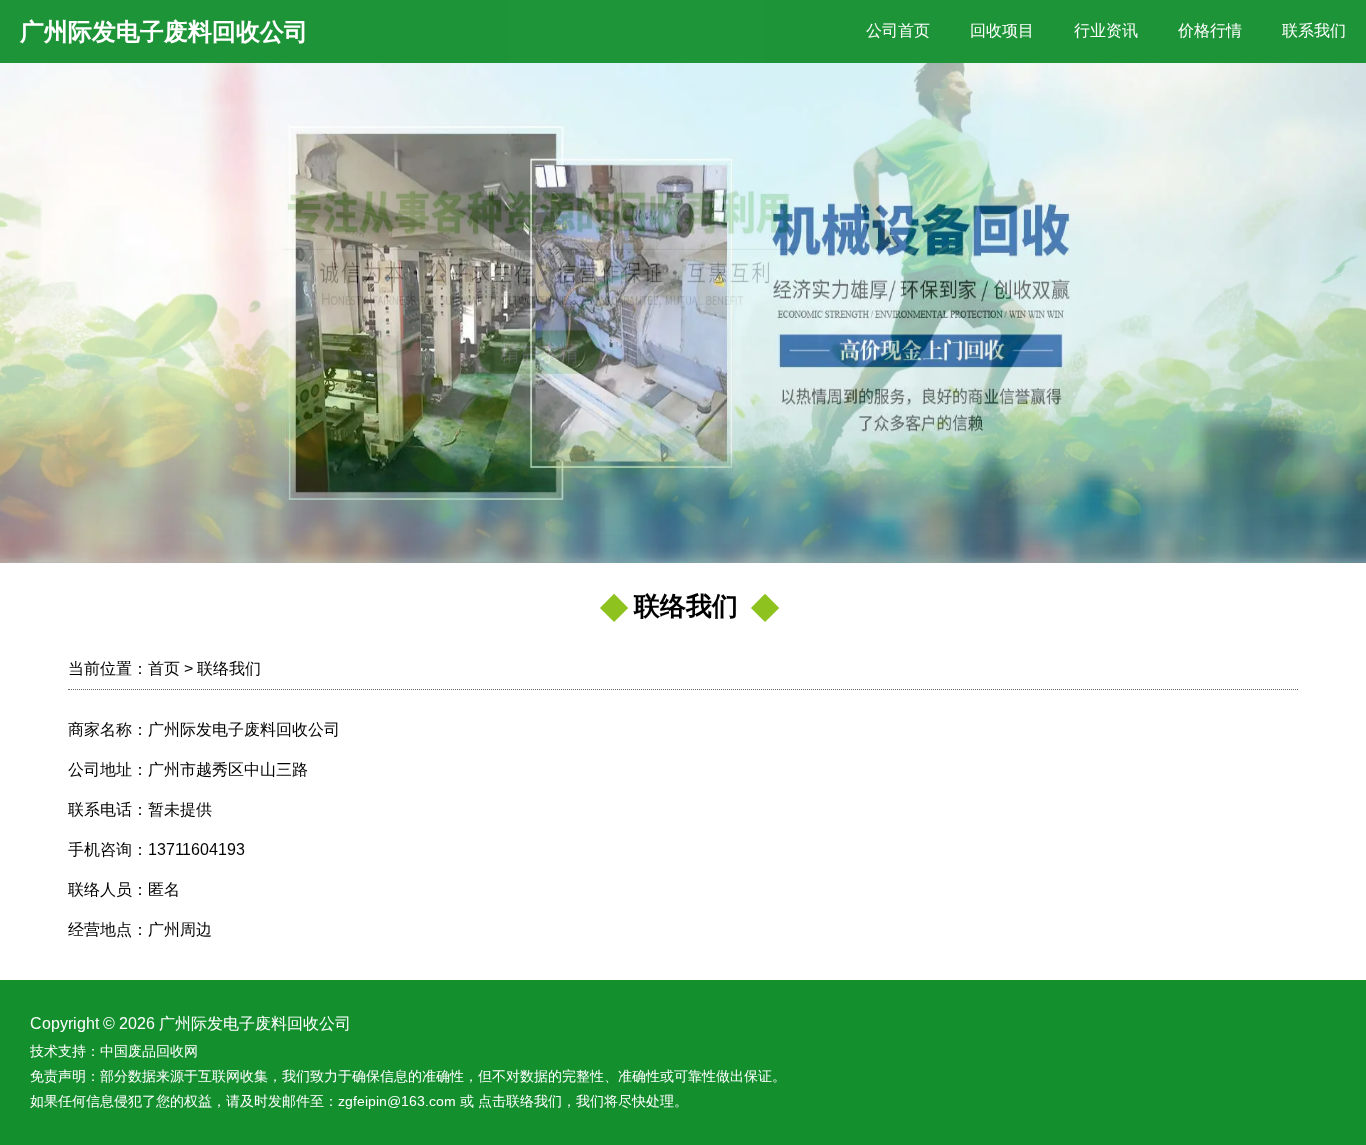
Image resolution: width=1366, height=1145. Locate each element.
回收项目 (1002, 30)
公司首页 (898, 30)
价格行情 (1210, 30)
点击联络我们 (520, 1101)
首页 (164, 668)
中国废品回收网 (149, 1051)
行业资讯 (1106, 30)
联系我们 (1314, 30)
